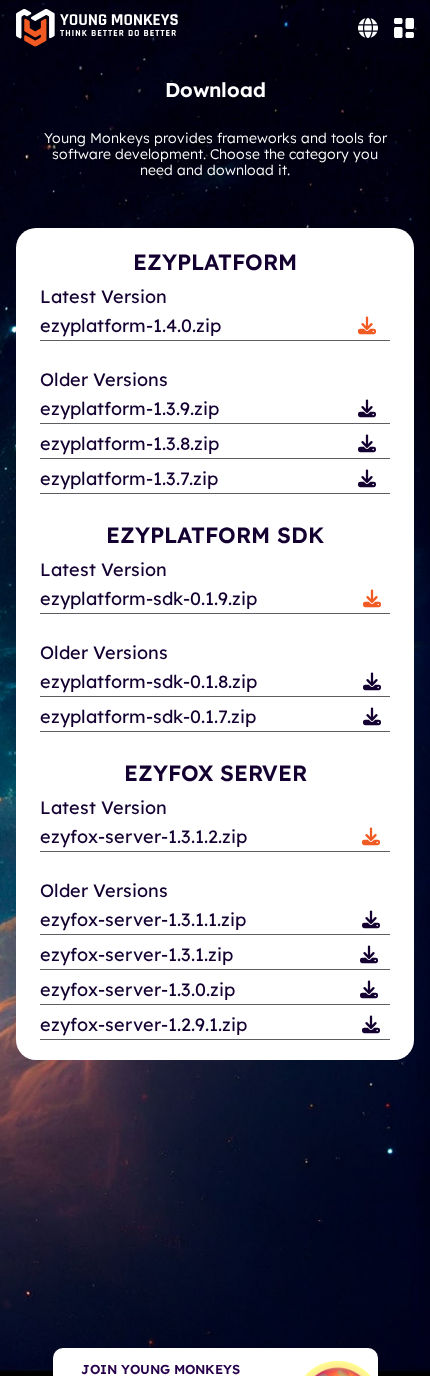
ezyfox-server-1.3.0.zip (137, 989)
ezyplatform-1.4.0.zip (130, 325)
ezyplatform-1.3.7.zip (129, 478)
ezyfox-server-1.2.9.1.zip (143, 1024)
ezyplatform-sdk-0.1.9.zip (148, 598)
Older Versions (104, 380)
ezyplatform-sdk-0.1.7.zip (148, 716)
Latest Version (103, 297)
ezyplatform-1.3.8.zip (129, 443)
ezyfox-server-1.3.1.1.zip (143, 919)
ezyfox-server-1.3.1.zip (136, 954)
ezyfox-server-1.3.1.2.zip (143, 836)
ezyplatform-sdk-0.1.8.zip (148, 681)
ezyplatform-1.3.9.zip (129, 408)
